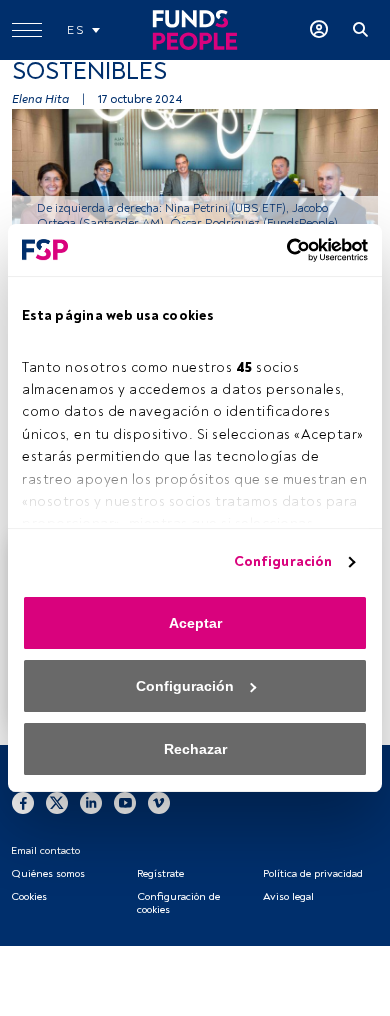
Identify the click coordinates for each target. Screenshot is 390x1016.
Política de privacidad (313, 873)
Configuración (283, 561)
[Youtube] (125, 803)
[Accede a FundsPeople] (319, 30)
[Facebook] (23, 803)
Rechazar (195, 749)
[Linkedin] (91, 803)
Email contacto (45, 850)
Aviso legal (288, 896)
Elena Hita (40, 99)
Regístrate (160, 873)
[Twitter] (57, 803)
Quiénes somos (48, 873)
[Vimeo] (159, 803)
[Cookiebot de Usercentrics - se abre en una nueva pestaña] (281, 250)
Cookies (29, 896)
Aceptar (195, 623)
